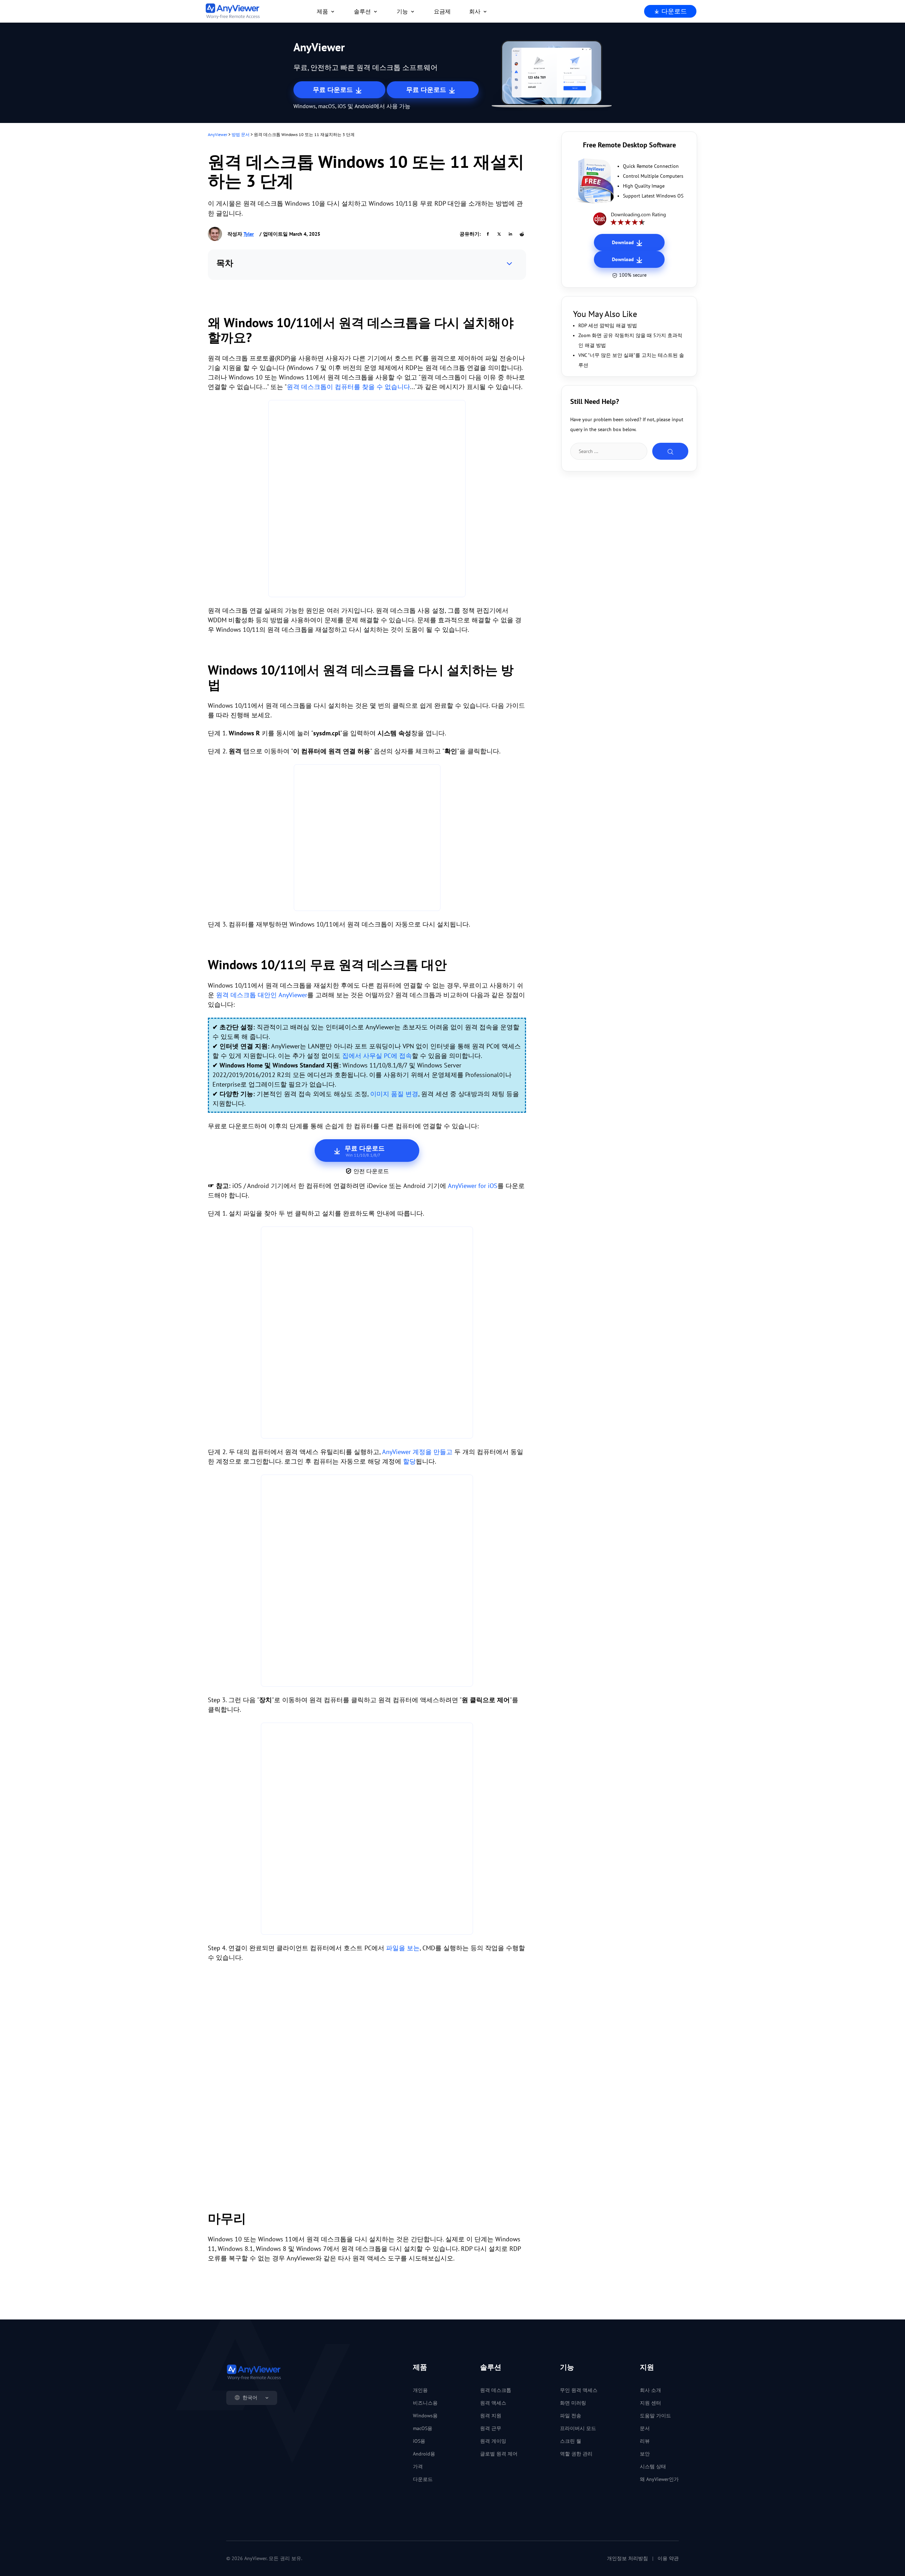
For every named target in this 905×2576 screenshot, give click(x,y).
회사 (475, 11)
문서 (645, 2428)
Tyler (249, 234)
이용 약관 (668, 2558)
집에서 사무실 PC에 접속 (377, 1056)
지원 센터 (650, 2403)
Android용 (424, 2454)
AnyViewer (218, 134)
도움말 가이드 (655, 2416)
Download (624, 242)
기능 (402, 11)
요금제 (442, 11)
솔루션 (362, 11)
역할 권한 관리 (576, 2454)
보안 (645, 2454)
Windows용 (425, 2416)
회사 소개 (650, 2390)
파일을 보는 (403, 1948)
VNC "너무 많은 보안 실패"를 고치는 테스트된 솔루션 (631, 360)
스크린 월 (571, 2441)
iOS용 (419, 2441)
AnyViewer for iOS (473, 1186)
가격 (418, 2466)
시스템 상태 (653, 2466)
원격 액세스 (493, 2403)
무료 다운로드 (334, 90)
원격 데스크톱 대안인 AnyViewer (262, 995)
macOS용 (423, 2428)
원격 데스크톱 (496, 2390)
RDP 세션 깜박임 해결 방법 (608, 325)
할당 (409, 1461)
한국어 (250, 2398)
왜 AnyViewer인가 (659, 2479)
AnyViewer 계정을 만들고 (417, 1452)
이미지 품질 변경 (394, 1094)
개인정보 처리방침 (627, 2558)
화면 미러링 (573, 2403)
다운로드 (673, 11)
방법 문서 (241, 134)
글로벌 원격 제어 (499, 2454)
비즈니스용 (425, 2403)
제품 (322, 11)
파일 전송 (571, 2416)
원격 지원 (491, 2416)
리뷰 (645, 2441)
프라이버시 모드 (578, 2428)
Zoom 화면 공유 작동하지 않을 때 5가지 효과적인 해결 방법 (630, 340)
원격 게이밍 (493, 2441)
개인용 (420, 2390)
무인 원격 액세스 (579, 2390)
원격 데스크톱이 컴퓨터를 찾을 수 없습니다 (348, 387)
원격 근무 (491, 2428)
